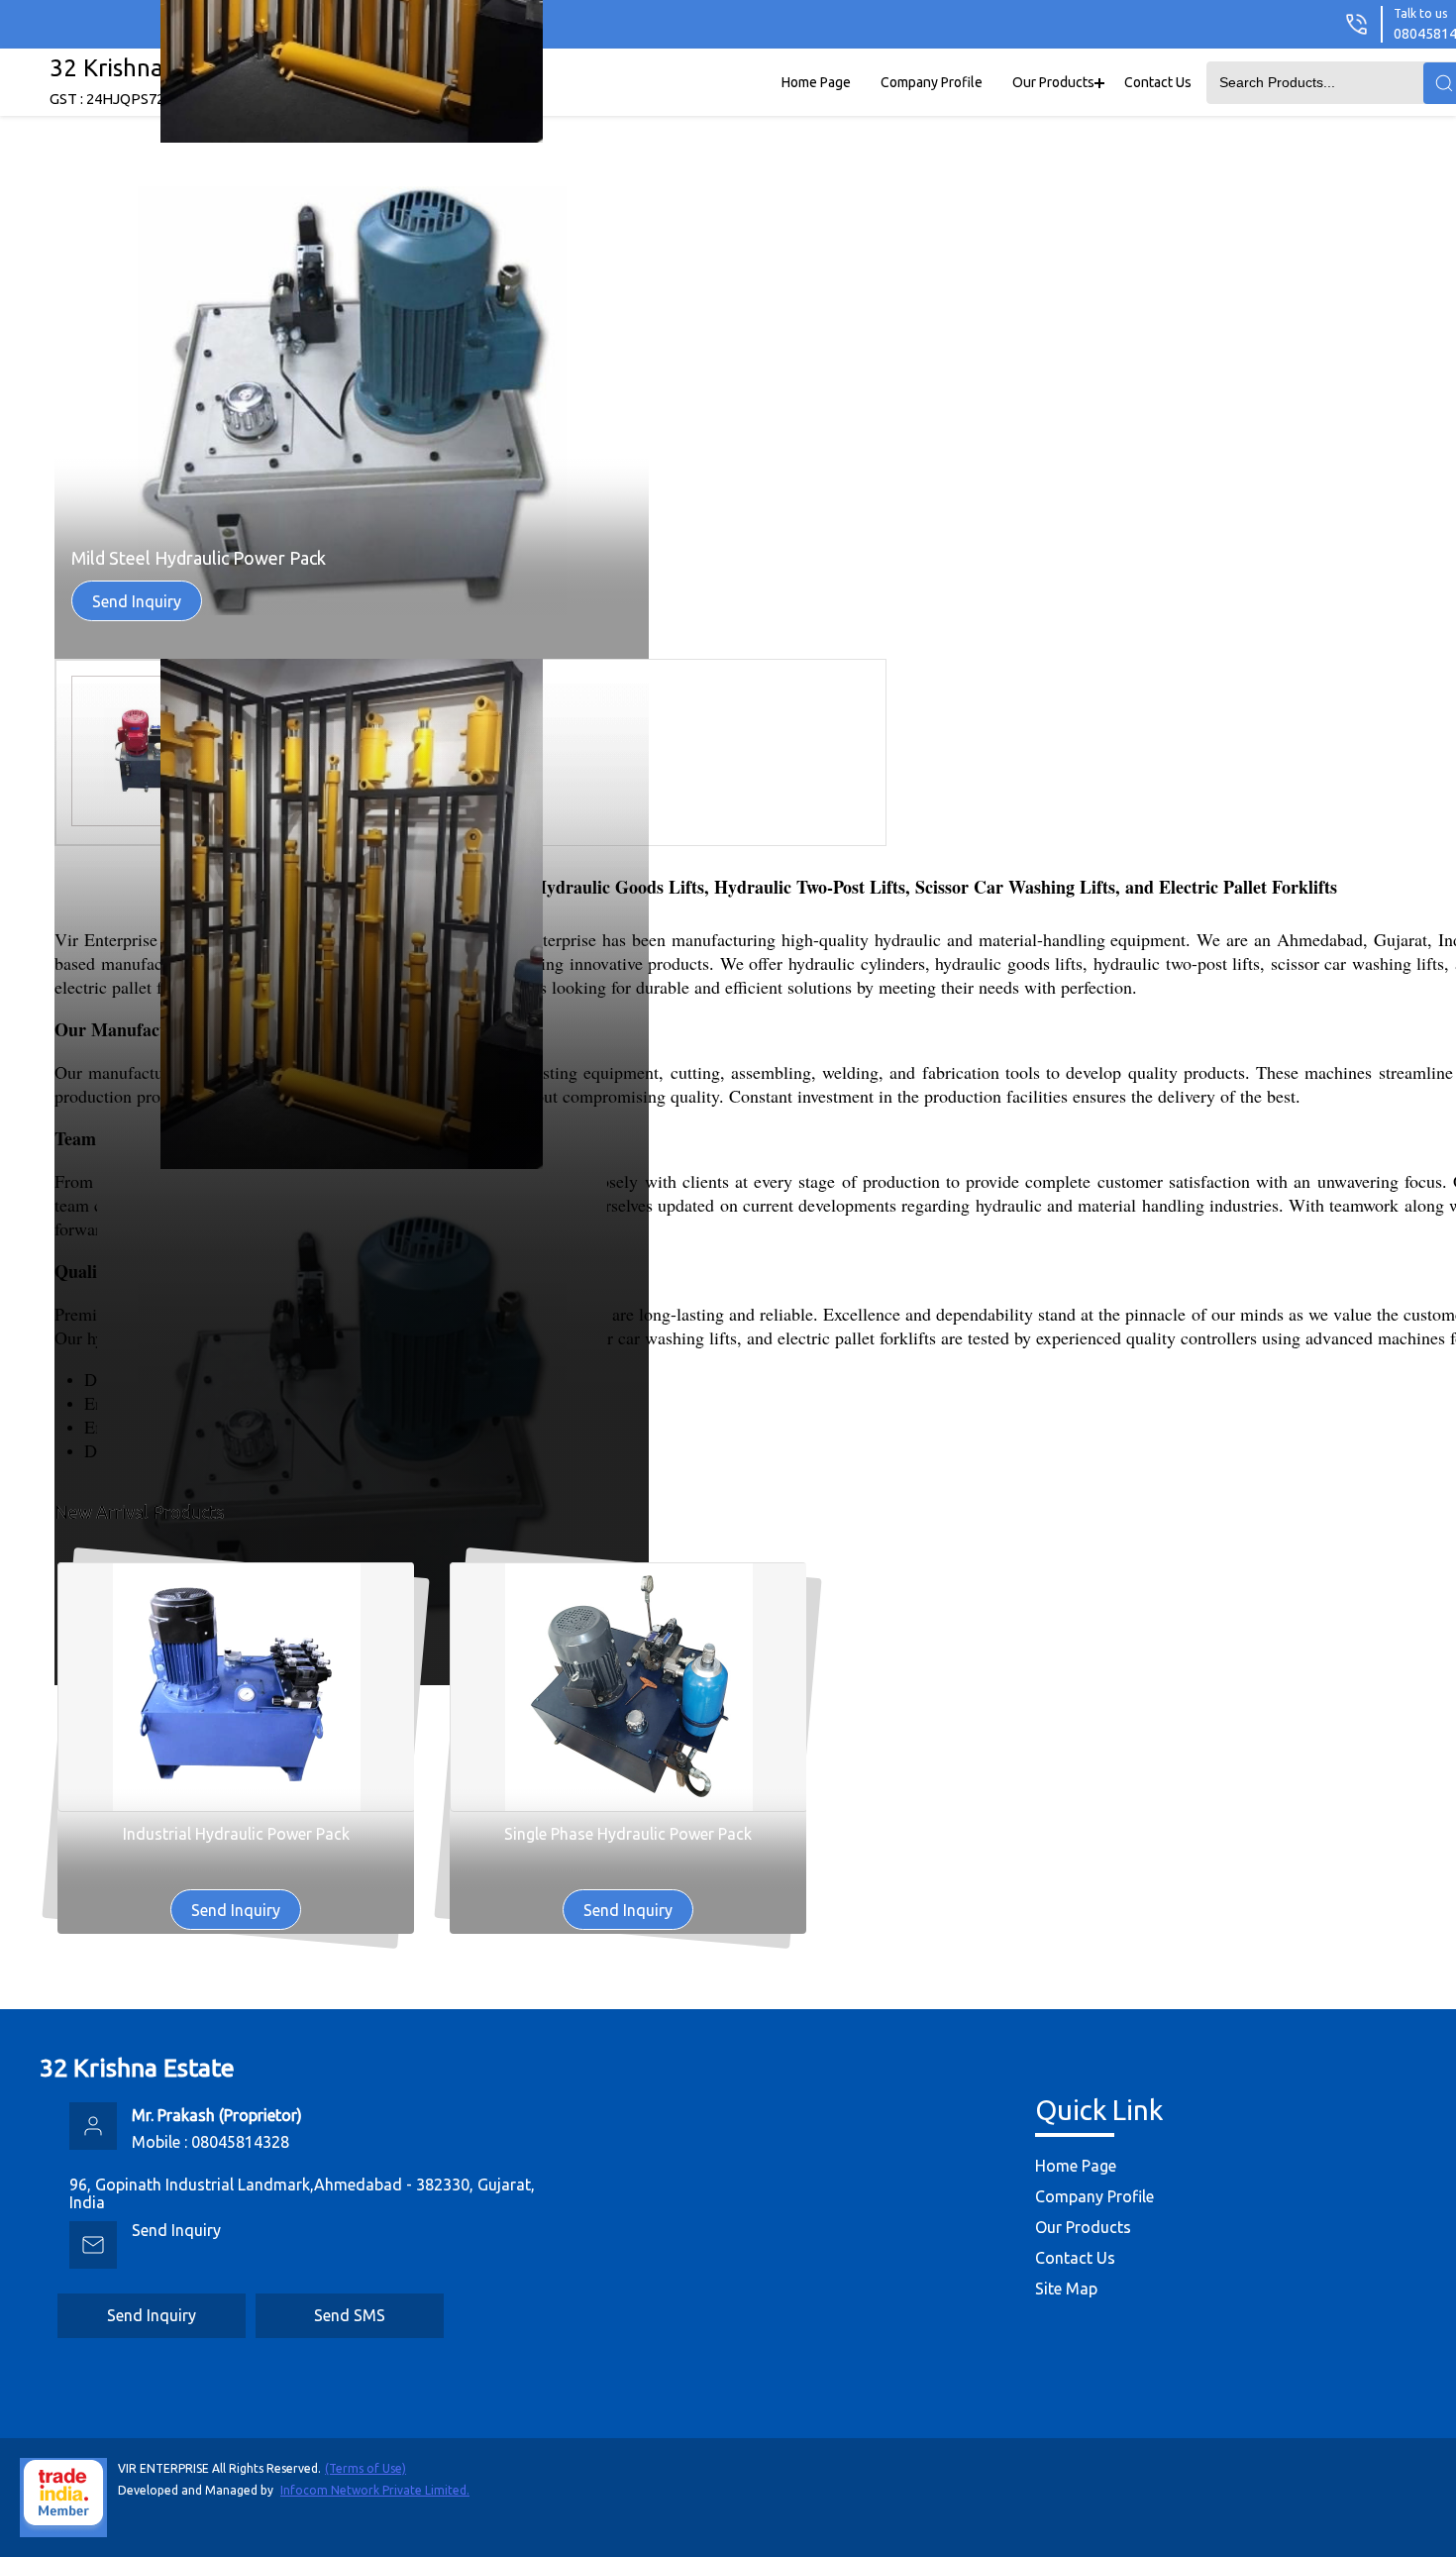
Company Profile (932, 82)
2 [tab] (1437, 844)
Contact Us (1158, 82)
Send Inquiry (137, 601)
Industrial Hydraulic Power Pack (236, 1834)
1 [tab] (1437, 824)
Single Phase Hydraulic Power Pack (628, 1834)
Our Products (1053, 82)
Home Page (816, 82)
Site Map (1066, 2289)
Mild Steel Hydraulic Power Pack (199, 558)
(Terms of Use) (365, 2468)
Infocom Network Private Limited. (375, 2490)
